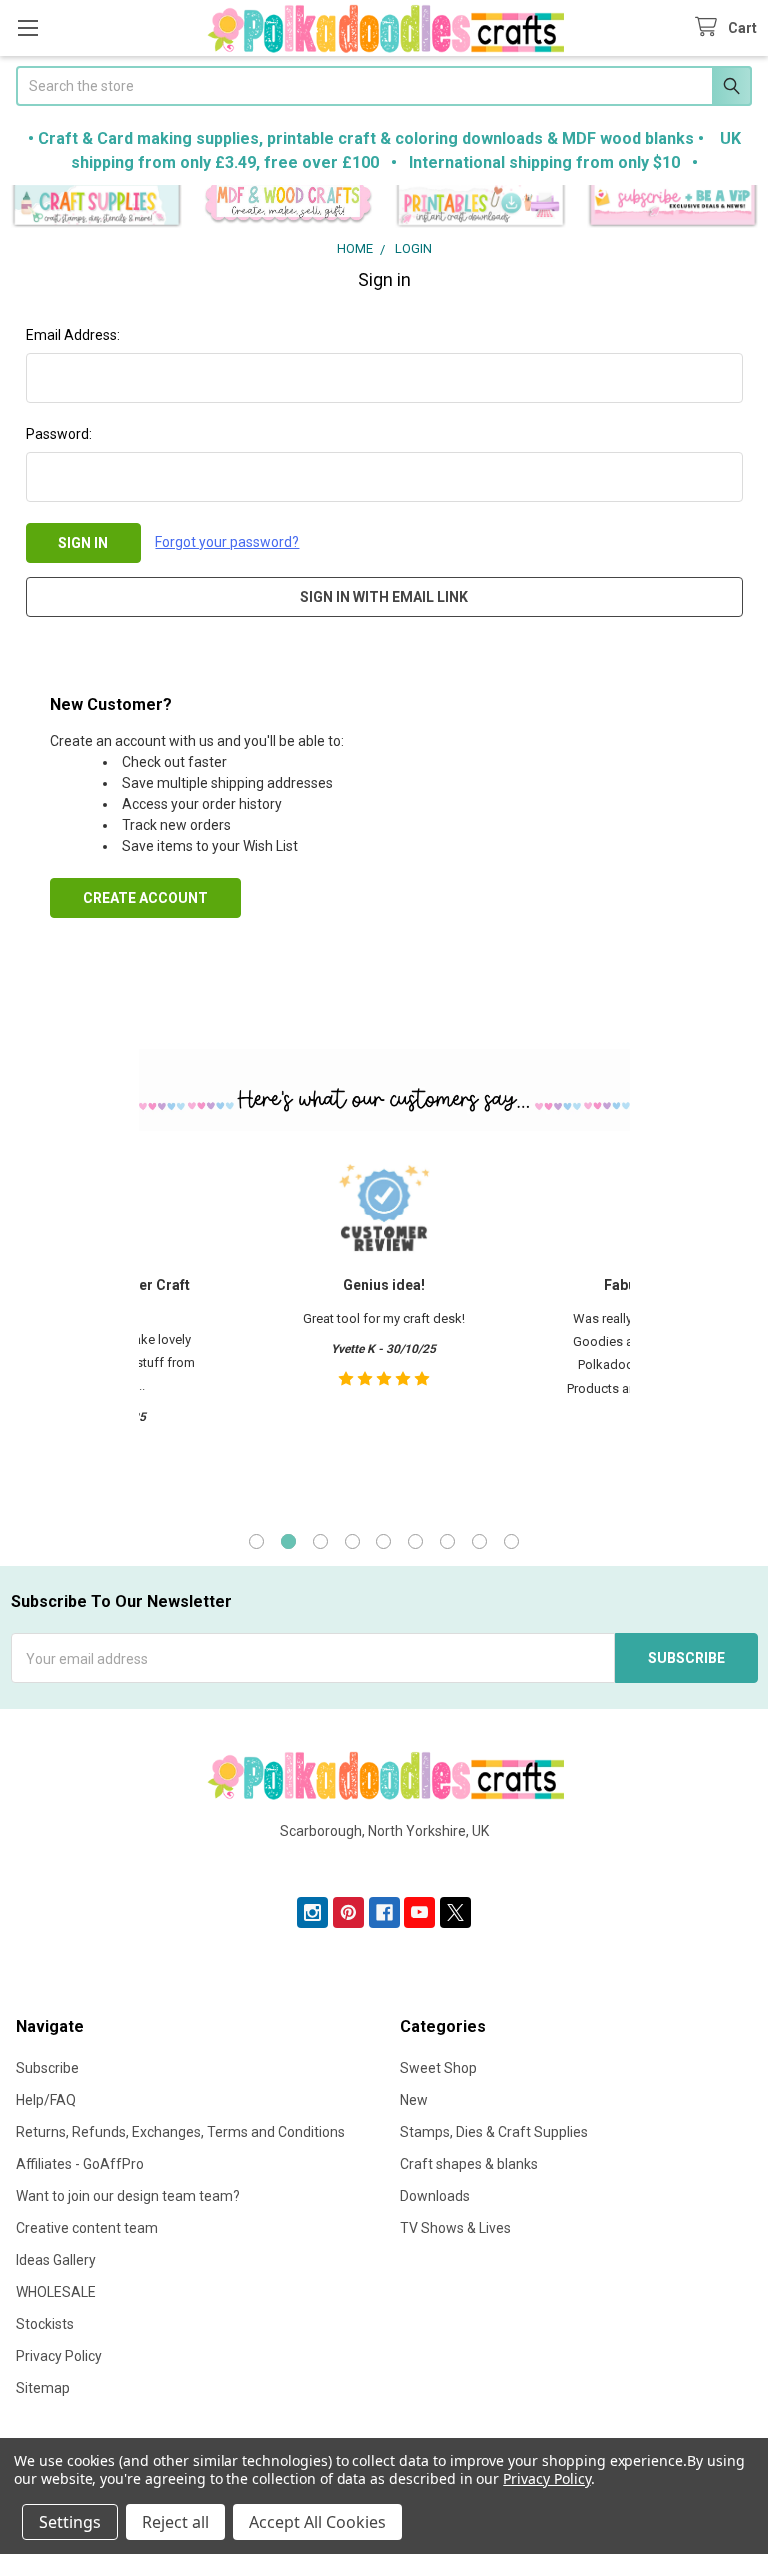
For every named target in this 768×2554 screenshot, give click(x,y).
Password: (59, 434)
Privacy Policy (59, 2356)
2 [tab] (288, 1541)
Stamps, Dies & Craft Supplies (494, 2132)
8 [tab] (479, 1541)
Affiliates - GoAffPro (80, 2164)
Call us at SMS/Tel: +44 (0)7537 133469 (384, 1863)
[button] (96, 206)
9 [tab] (511, 1541)
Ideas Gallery (56, 2260)
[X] (455, 1912)
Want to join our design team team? (128, 2196)
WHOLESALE (56, 2292)
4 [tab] (352, 1541)
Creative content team (87, 2228)
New (414, 2100)
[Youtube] (419, 1912)
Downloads (435, 2196)
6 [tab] (415, 1541)
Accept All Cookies (317, 2522)
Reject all (175, 2522)
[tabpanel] (383, 1328)
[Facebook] (384, 1912)
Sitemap (43, 2388)
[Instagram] (312, 1912)
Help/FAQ (46, 2100)
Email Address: (73, 335)
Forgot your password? (227, 542)
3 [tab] (320, 1541)
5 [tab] (383, 1541)
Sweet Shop (438, 2068)
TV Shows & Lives (455, 2228)
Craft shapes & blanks (469, 2164)
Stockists (45, 2324)
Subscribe (47, 2068)
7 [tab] (447, 1541)
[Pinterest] (348, 1912)
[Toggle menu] (27, 27)
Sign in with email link (384, 597)
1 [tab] (256, 1541)
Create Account (145, 898)
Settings (70, 2522)
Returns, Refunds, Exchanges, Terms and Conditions (180, 2132)
